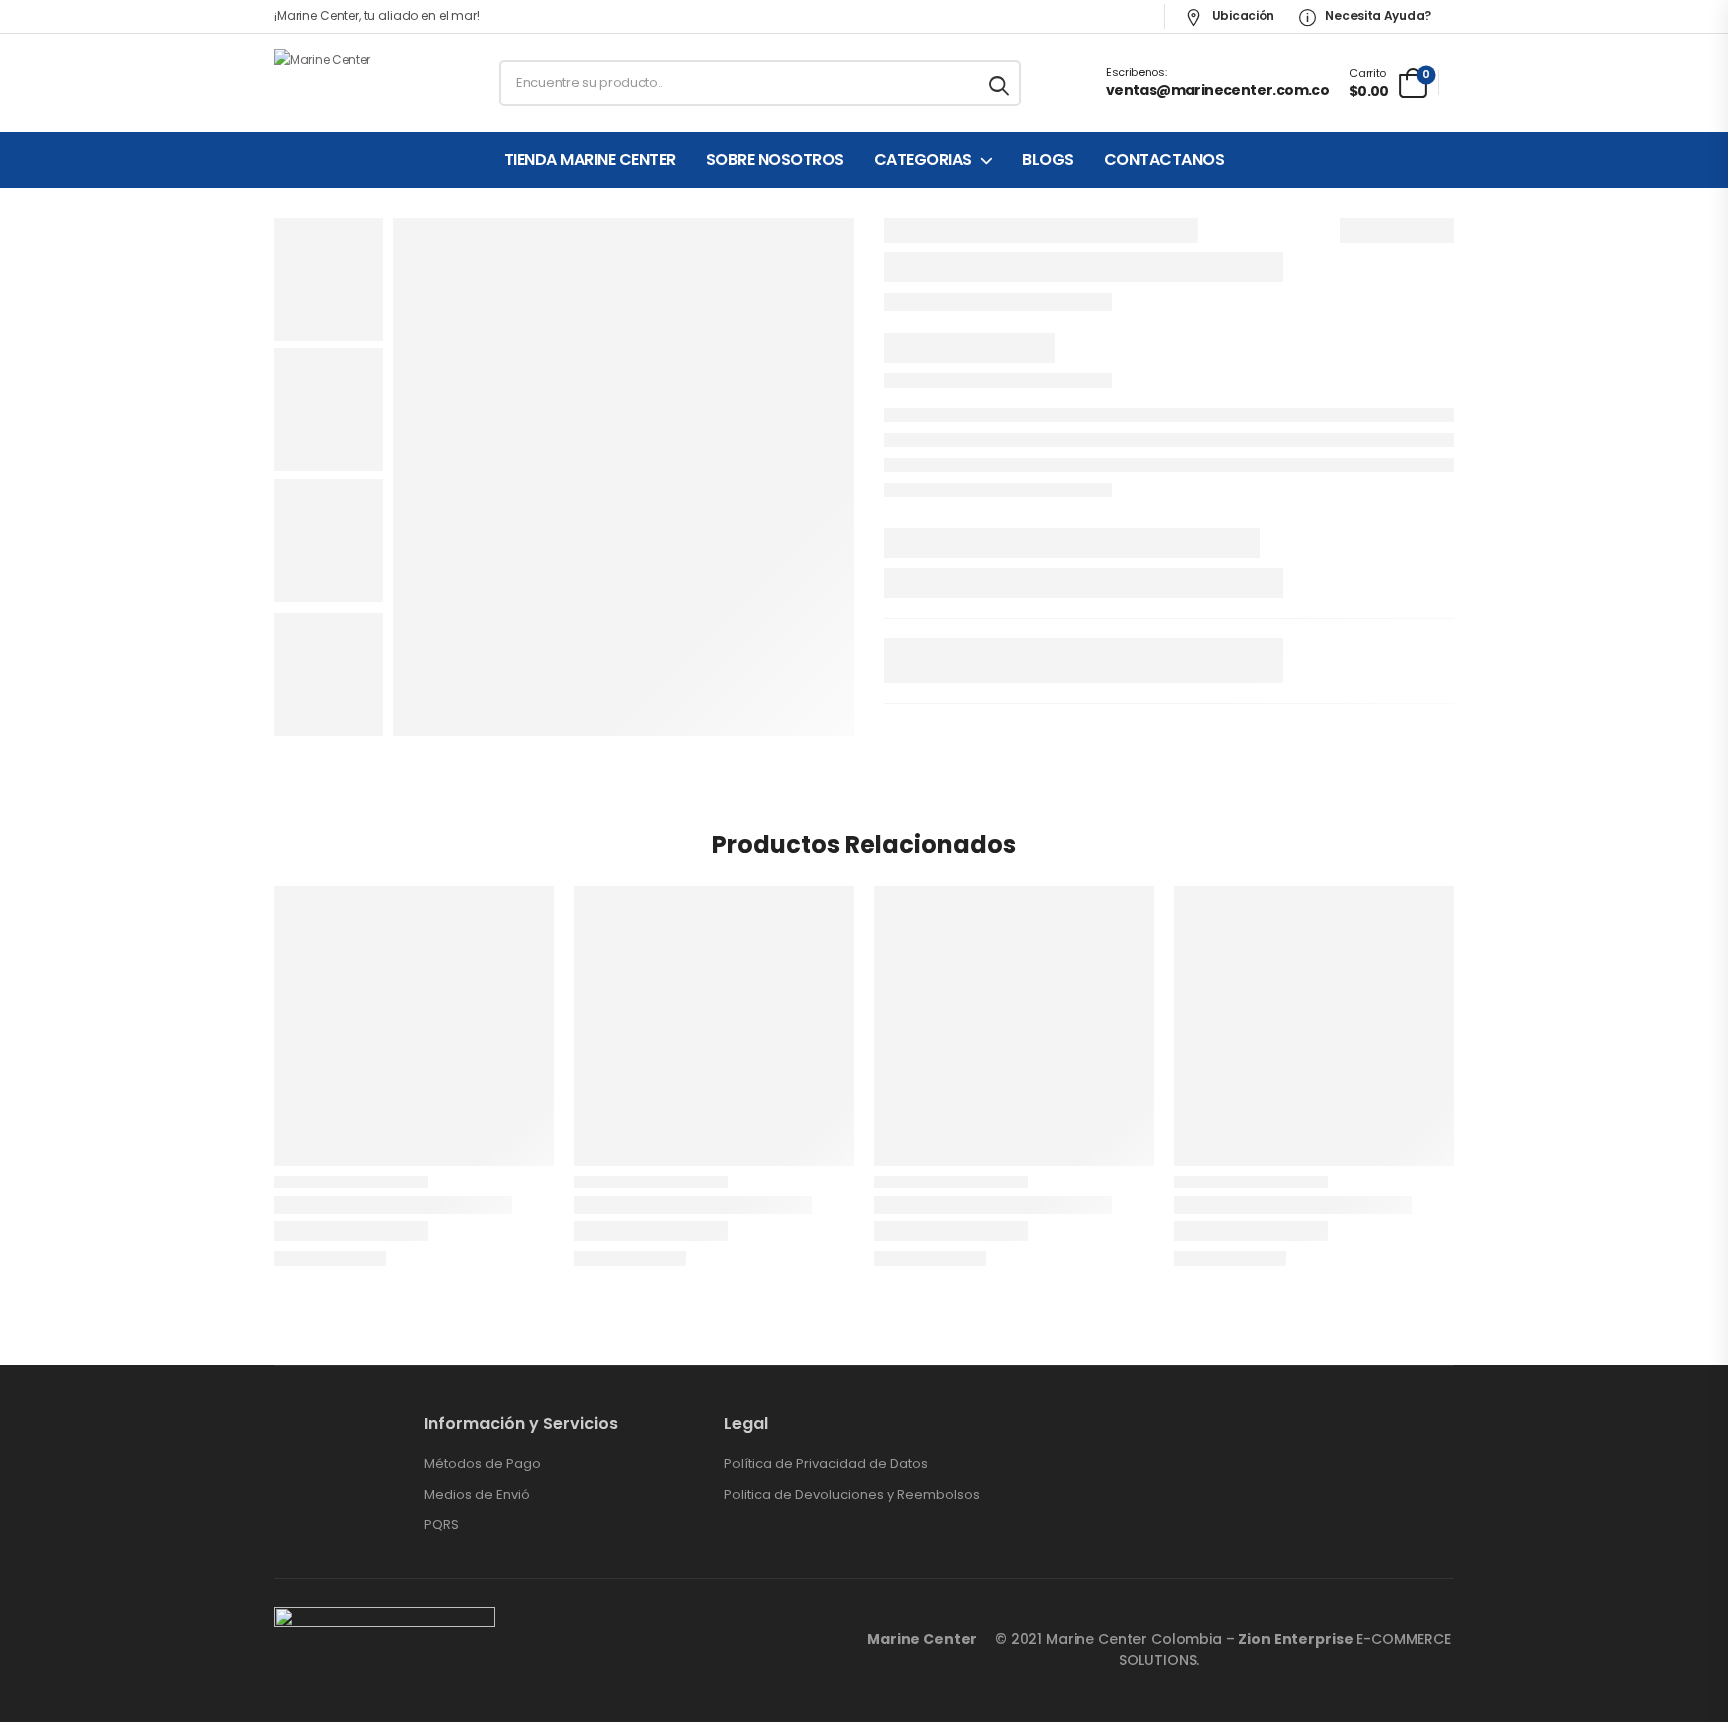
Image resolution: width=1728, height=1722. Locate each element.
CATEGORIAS (923, 160)
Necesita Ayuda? (1377, 15)
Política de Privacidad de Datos (826, 1464)
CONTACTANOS (1164, 160)
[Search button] (1000, 83)
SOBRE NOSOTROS (775, 160)
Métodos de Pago (482, 1464)
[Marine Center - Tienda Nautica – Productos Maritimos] (350, 83)
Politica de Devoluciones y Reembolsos (852, 1495)
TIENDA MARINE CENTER (590, 160)
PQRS (441, 1525)
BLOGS (1048, 160)
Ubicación (1241, 15)
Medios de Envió (477, 1495)
